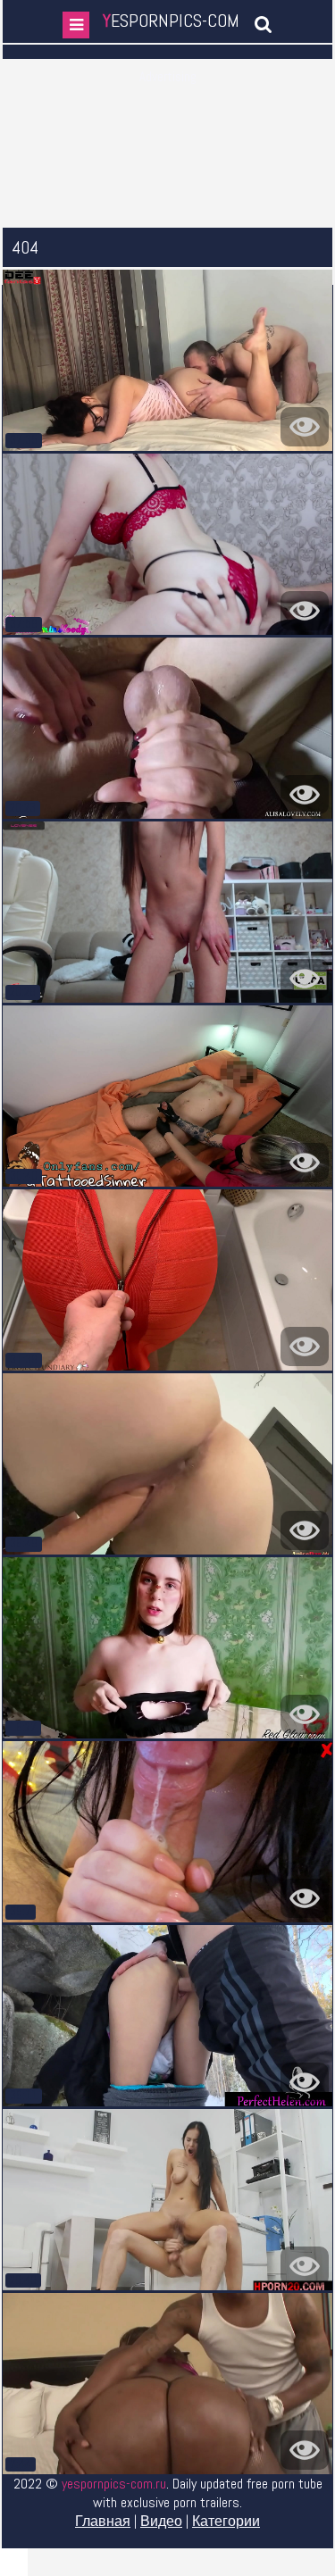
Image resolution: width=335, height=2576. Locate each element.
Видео (161, 2521)
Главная (103, 2521)
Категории (226, 2521)
